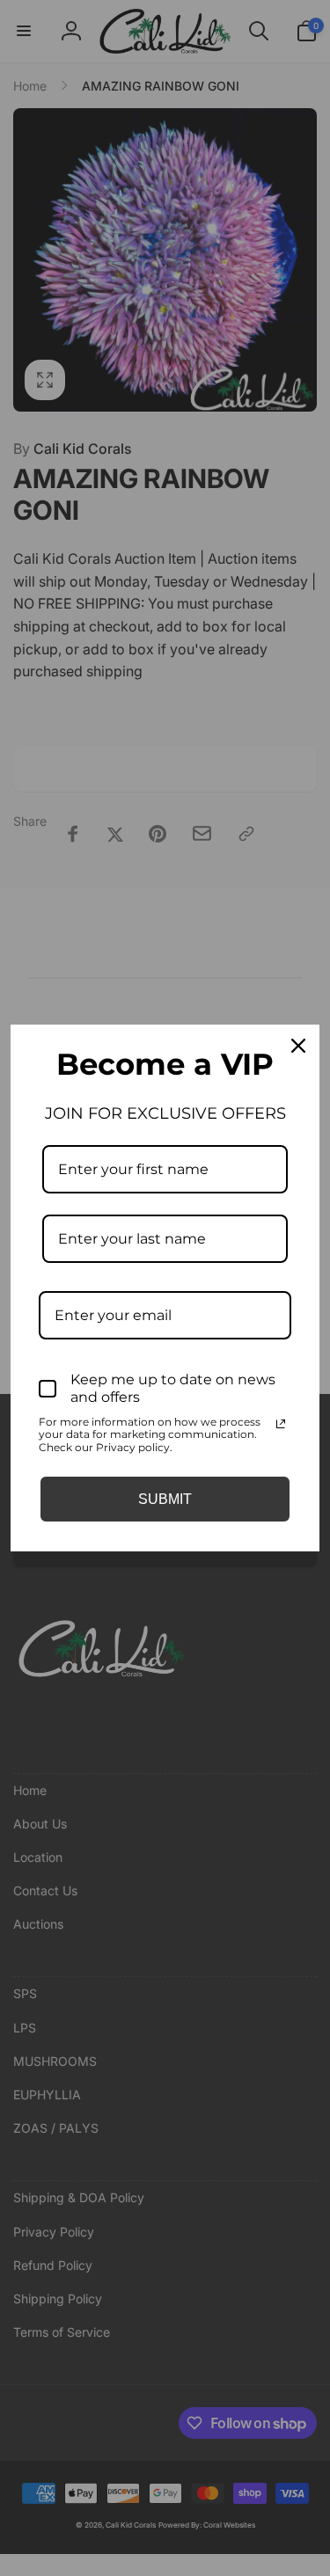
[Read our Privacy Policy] (281, 1424)
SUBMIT (165, 1499)
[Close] (298, 1046)
